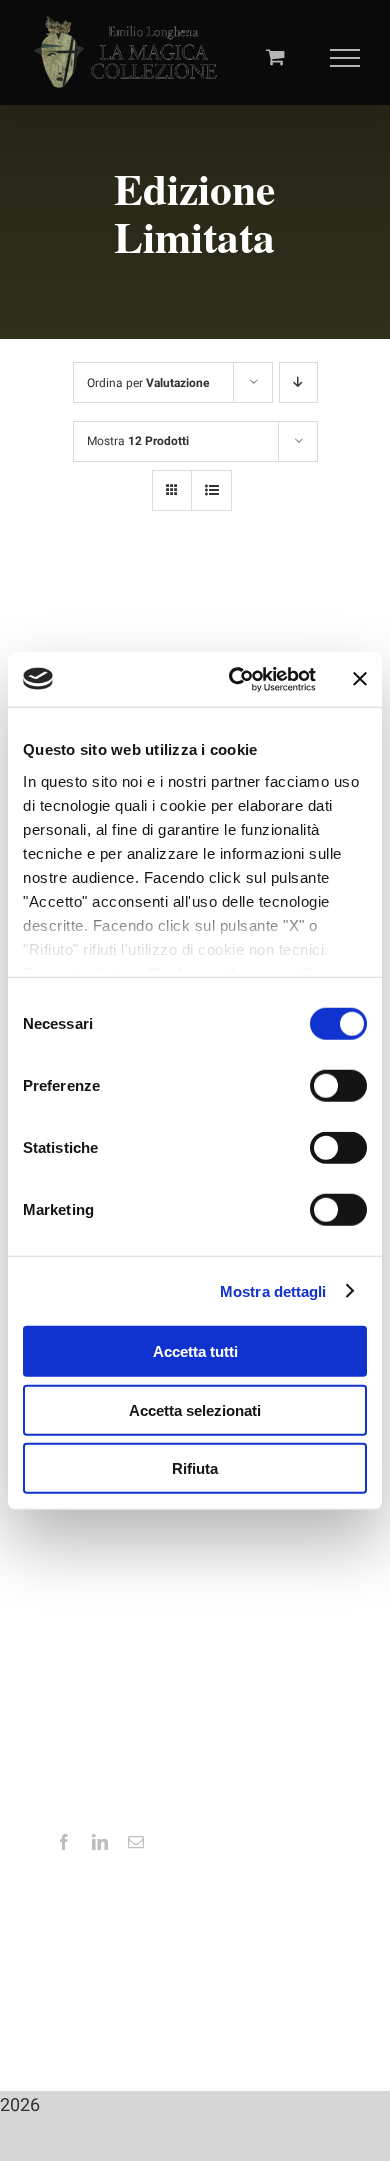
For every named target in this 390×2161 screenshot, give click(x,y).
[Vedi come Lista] (211, 490)
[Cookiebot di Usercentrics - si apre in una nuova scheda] (236, 679)
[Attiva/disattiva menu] (345, 58)
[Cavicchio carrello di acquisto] (275, 56)
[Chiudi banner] (360, 679)
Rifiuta (195, 1468)
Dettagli (97, 650)
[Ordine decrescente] (298, 382)
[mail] (136, 1842)
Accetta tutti (195, 1351)
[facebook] (64, 1842)
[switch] (338, 1086)
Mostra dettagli (273, 1290)
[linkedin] (100, 1842)
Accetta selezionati (195, 1409)
